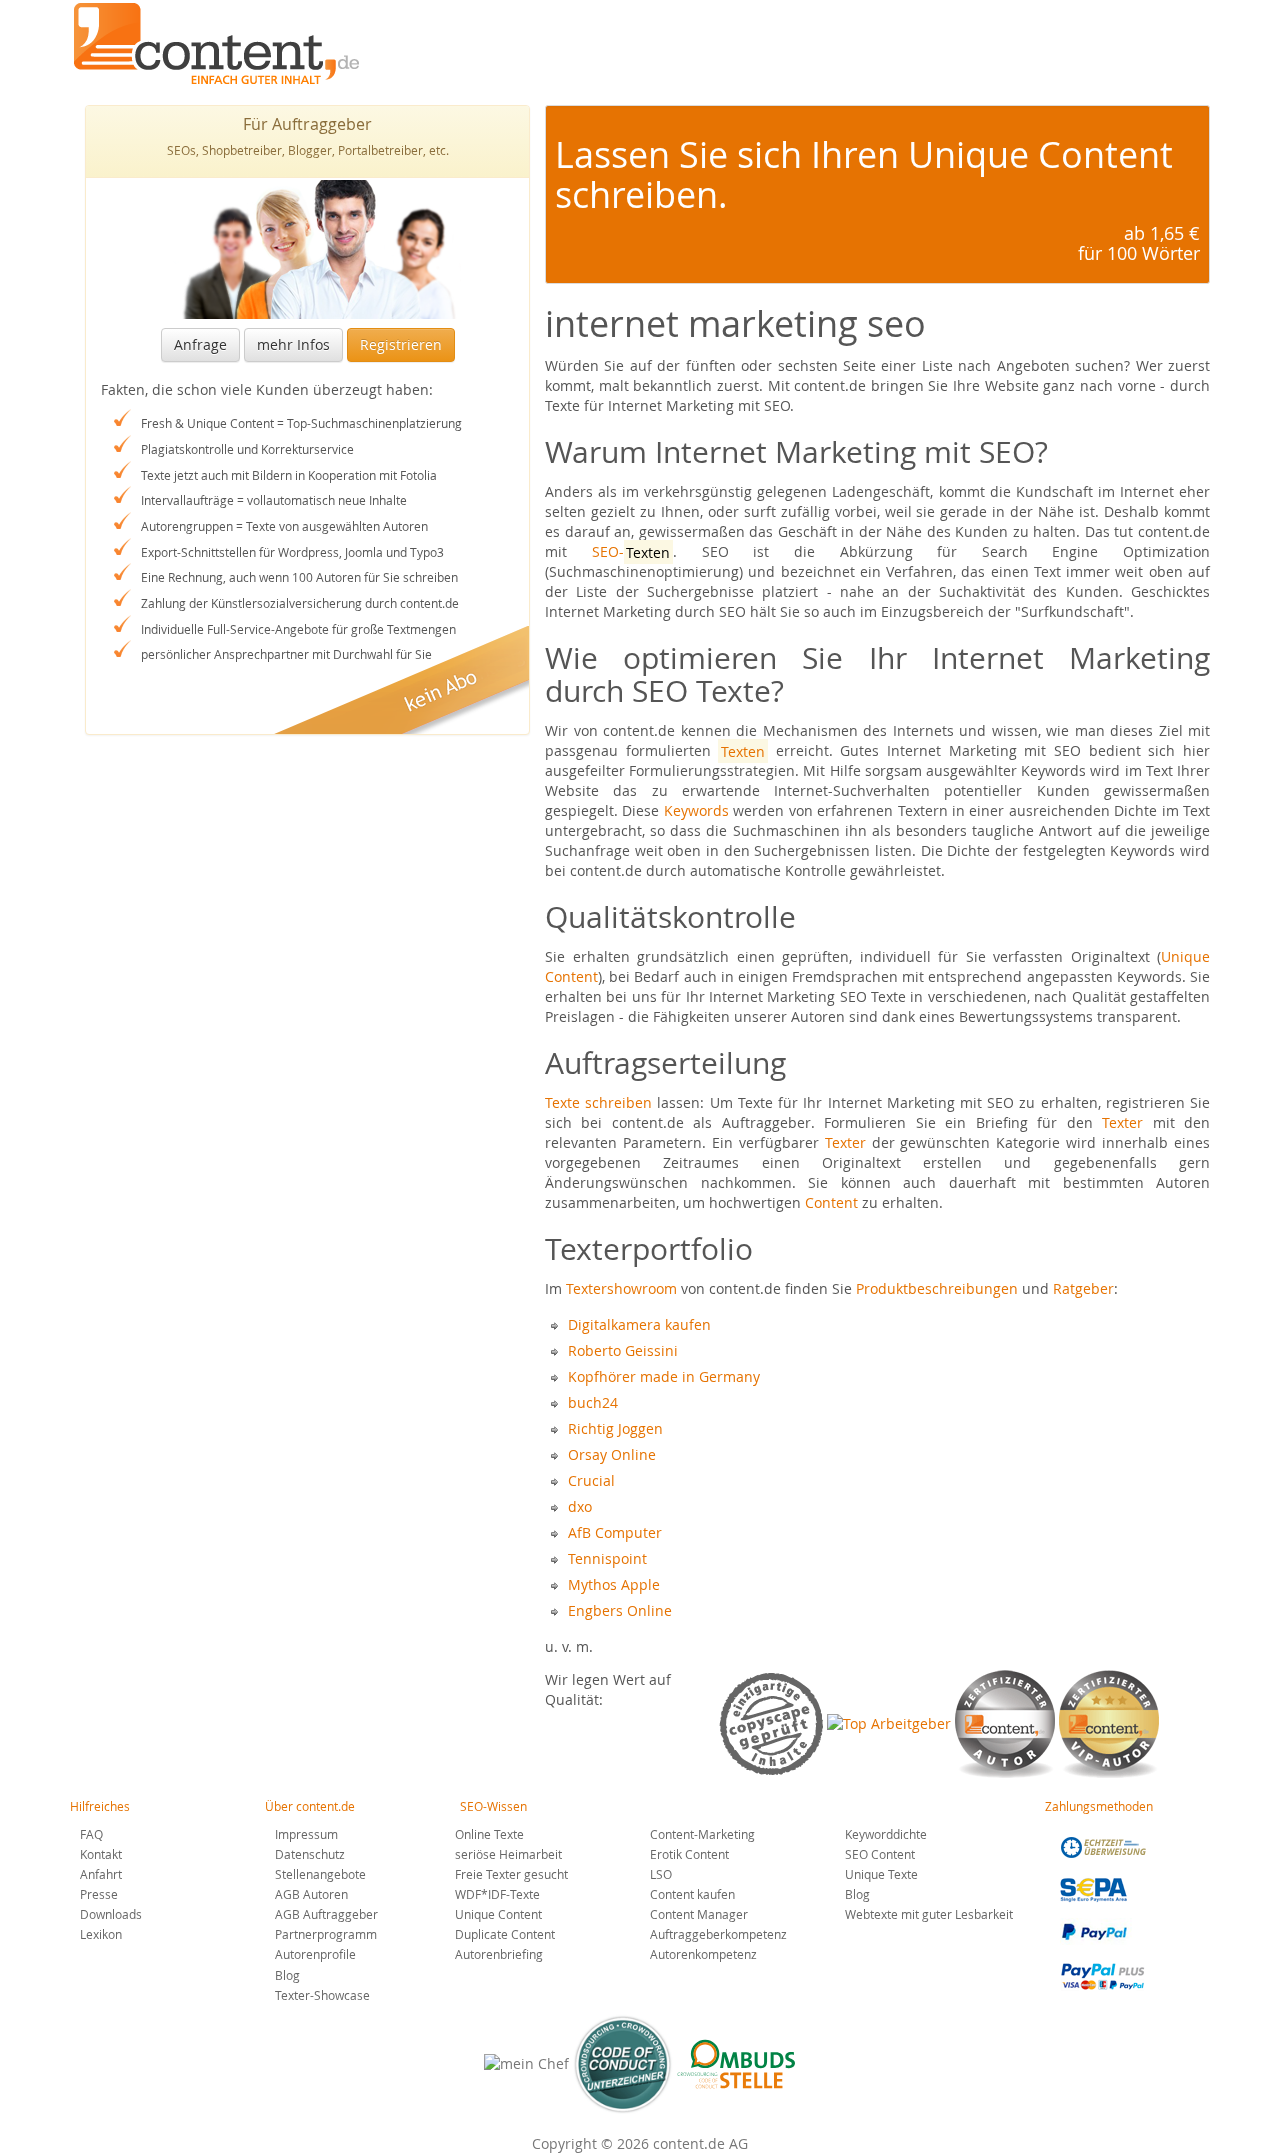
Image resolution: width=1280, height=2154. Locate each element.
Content (831, 1202)
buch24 (593, 1402)
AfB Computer (615, 1532)
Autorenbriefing (499, 1954)
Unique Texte (881, 1874)
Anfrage (200, 344)
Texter (1122, 1122)
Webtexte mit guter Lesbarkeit (929, 1914)
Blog (287, 1975)
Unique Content (498, 1914)
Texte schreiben (598, 1102)
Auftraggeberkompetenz (718, 1934)
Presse (99, 1894)
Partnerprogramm (326, 1934)
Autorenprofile (315, 1954)
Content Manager (699, 1914)
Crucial (591, 1480)
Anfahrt (101, 1874)
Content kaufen (692, 1894)
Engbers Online (620, 1610)
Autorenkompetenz (703, 1954)
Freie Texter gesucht (511, 1874)
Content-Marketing (702, 1834)
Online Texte (489, 1834)
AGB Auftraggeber (326, 1914)
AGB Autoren (311, 1894)
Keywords (696, 810)
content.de (221, 43)
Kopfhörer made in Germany (664, 1376)
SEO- (631, 551)
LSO (661, 1874)
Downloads (111, 1914)
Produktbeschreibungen (937, 1288)
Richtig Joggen (615, 1428)
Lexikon (101, 1934)
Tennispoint (607, 1558)
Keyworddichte (886, 1834)
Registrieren (401, 344)
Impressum (306, 1834)
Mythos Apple (614, 1584)
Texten (743, 750)
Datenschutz (310, 1854)
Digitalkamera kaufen (639, 1324)
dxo (580, 1506)
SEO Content (880, 1854)
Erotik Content (689, 1854)
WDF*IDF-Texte (497, 1894)
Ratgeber (1083, 1288)
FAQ (91, 1834)
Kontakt (101, 1854)
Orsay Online (612, 1454)
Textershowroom (621, 1288)
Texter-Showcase (322, 1995)
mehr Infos (293, 344)
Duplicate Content (505, 1934)
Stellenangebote (320, 1874)
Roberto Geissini (623, 1350)
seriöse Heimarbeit (508, 1854)
